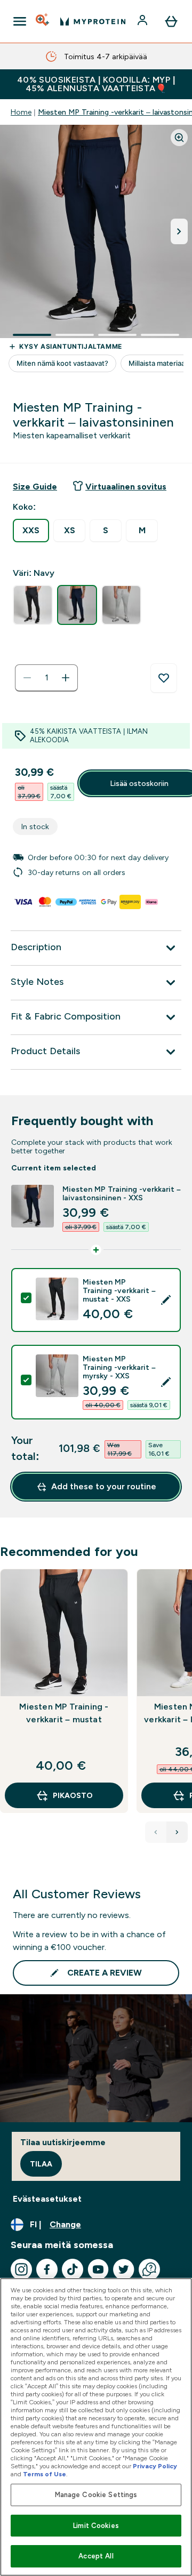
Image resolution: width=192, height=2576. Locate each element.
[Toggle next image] (179, 231)
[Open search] (43, 21)
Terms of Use (45, 2474)
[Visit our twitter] (124, 2269)
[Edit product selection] (166, 1300)
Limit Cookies (96, 2526)
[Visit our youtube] (98, 2269)
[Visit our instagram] (21, 2269)
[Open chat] (149, 2269)
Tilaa (41, 2164)
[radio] (31, 531)
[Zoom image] (179, 138)
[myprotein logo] (93, 21)
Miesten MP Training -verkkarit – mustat (64, 1713)
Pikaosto (73, 1795)
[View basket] (171, 21)
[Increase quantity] (66, 678)
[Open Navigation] (20, 21)
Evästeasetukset (47, 2199)
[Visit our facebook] (47, 2269)
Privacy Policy (155, 2466)
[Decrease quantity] (27, 678)
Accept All (96, 2556)
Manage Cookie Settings (96, 2495)
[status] (46, 678)
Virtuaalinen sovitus (126, 487)
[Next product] (177, 1832)
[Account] (143, 21)
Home (21, 112)
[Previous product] (156, 1832)
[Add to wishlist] (164, 678)
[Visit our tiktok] (73, 2269)
